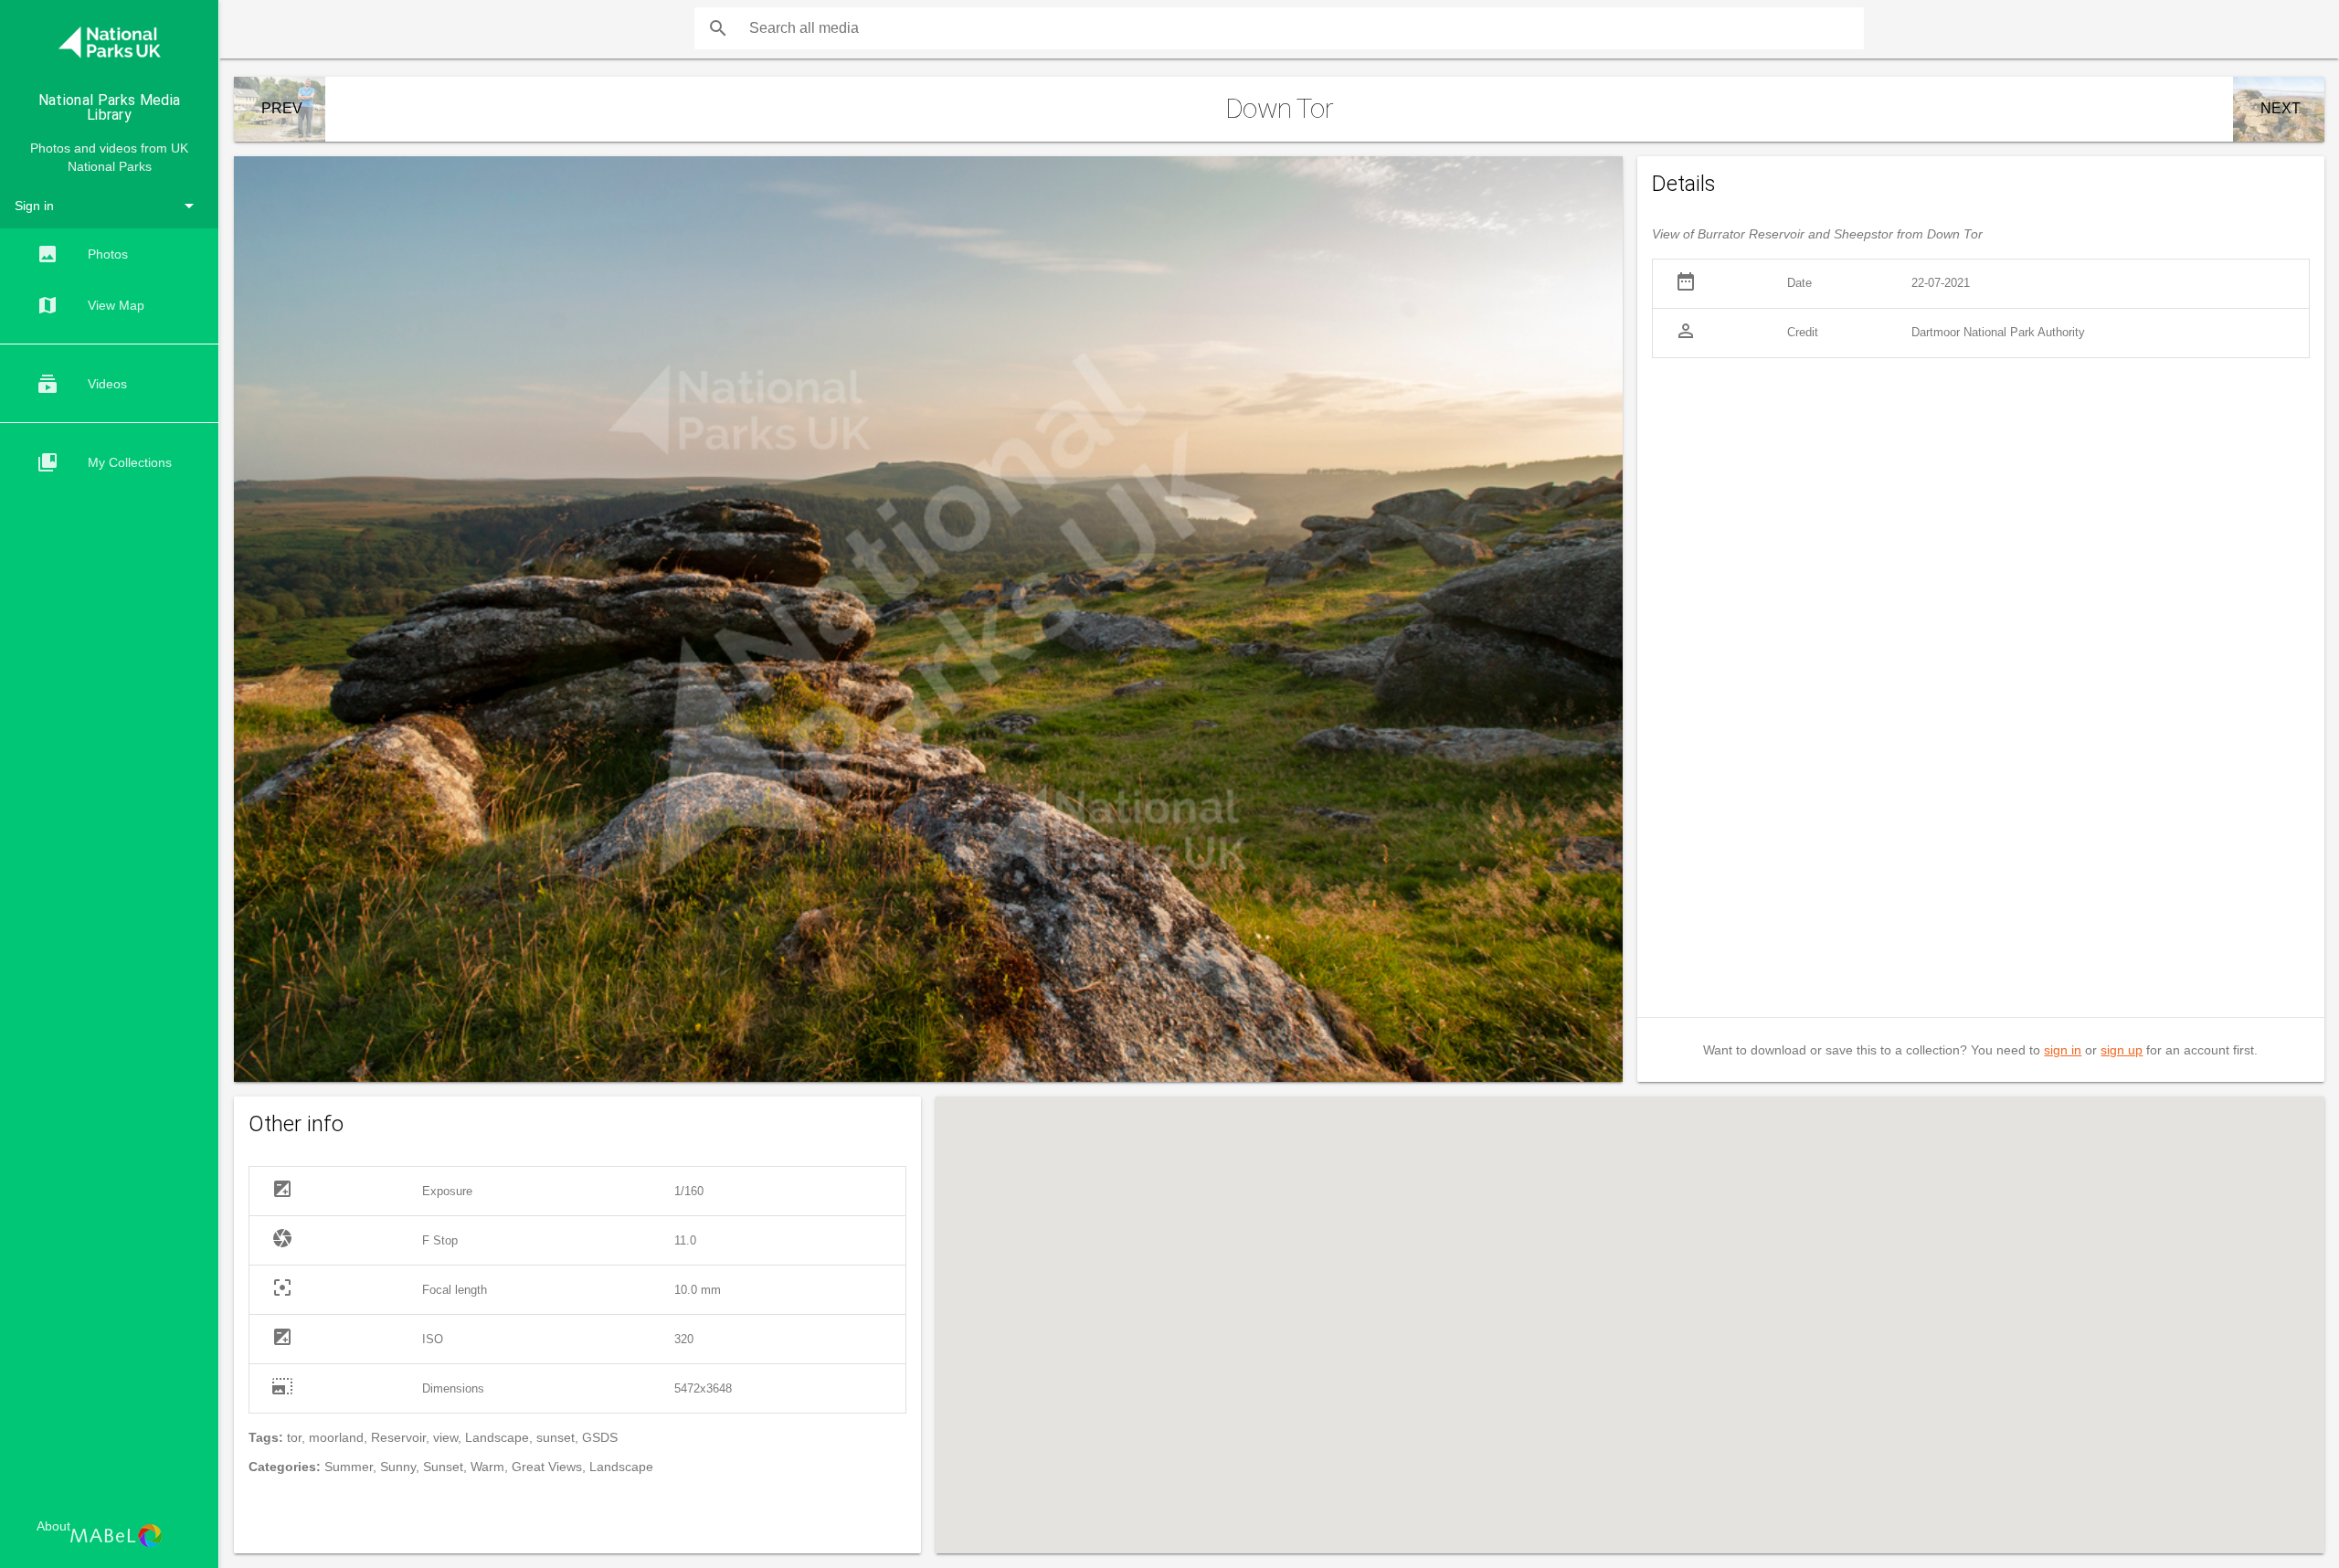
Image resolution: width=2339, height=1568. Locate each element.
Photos (82, 254)
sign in (2063, 1050)
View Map (90, 305)
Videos (82, 384)
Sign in (34, 206)
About (53, 1526)
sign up (2122, 1050)
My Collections (104, 462)
